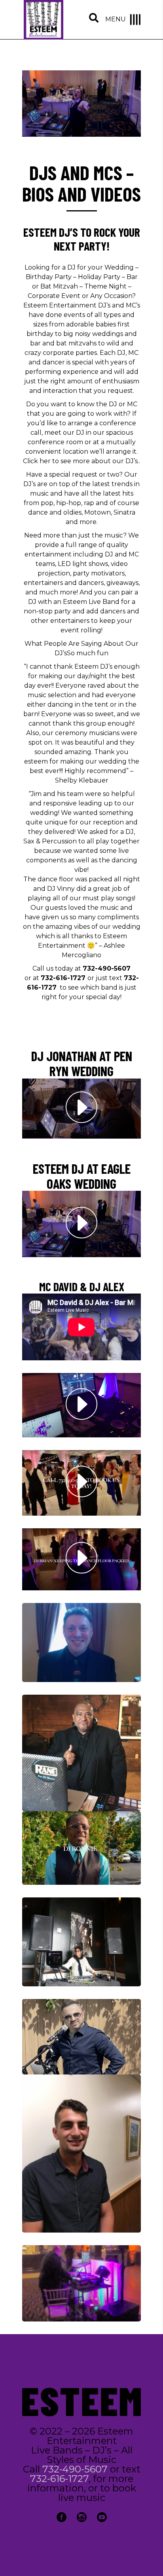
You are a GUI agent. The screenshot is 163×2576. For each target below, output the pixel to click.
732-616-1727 (63, 978)
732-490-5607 (75, 2469)
